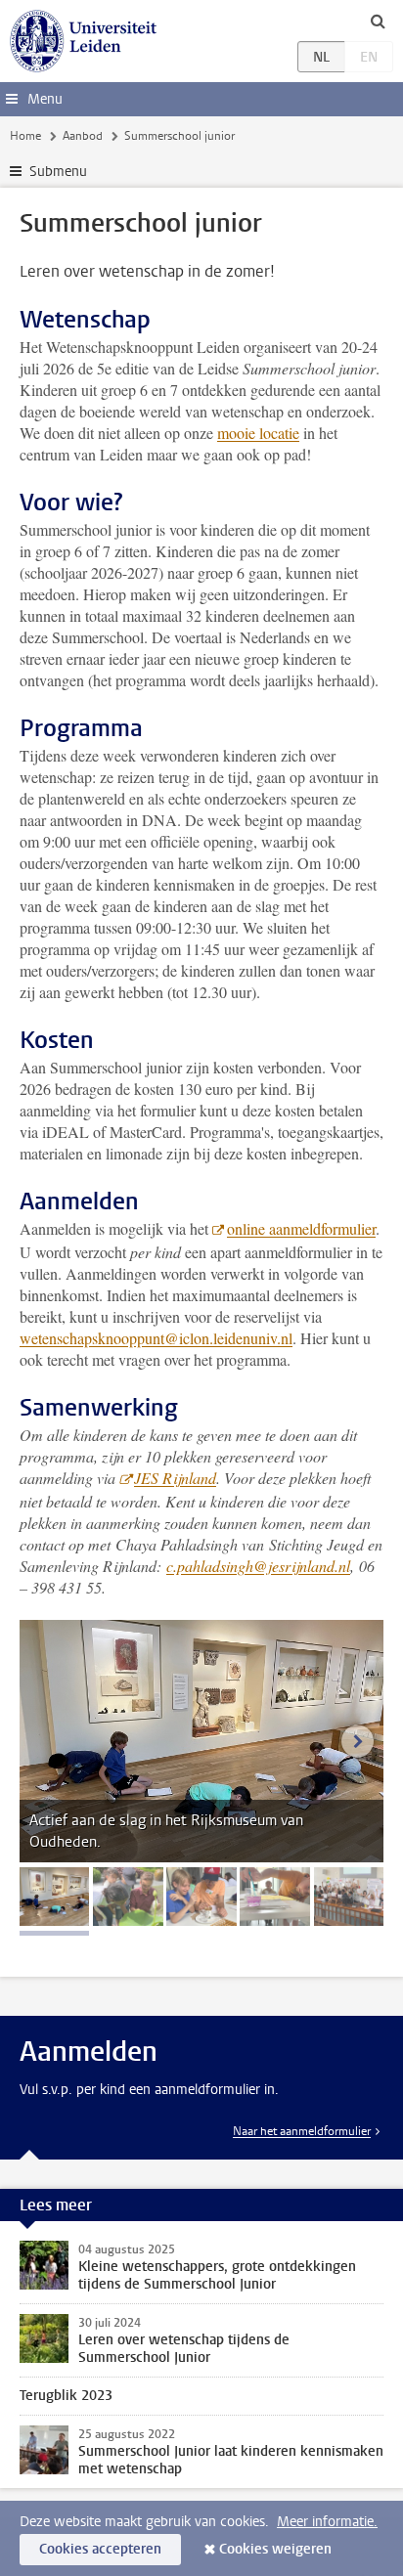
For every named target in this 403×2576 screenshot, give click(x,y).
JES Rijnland (175, 1478)
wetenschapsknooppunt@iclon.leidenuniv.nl (156, 1338)
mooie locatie (258, 433)
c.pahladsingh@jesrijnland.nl (258, 1566)
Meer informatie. (327, 2522)
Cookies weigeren (275, 2549)
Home (25, 136)
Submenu (58, 172)
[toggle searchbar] (378, 21)
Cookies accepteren (100, 2549)
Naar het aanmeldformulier (302, 2131)
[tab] (54, 1897)
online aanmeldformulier (301, 1228)
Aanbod (83, 136)
